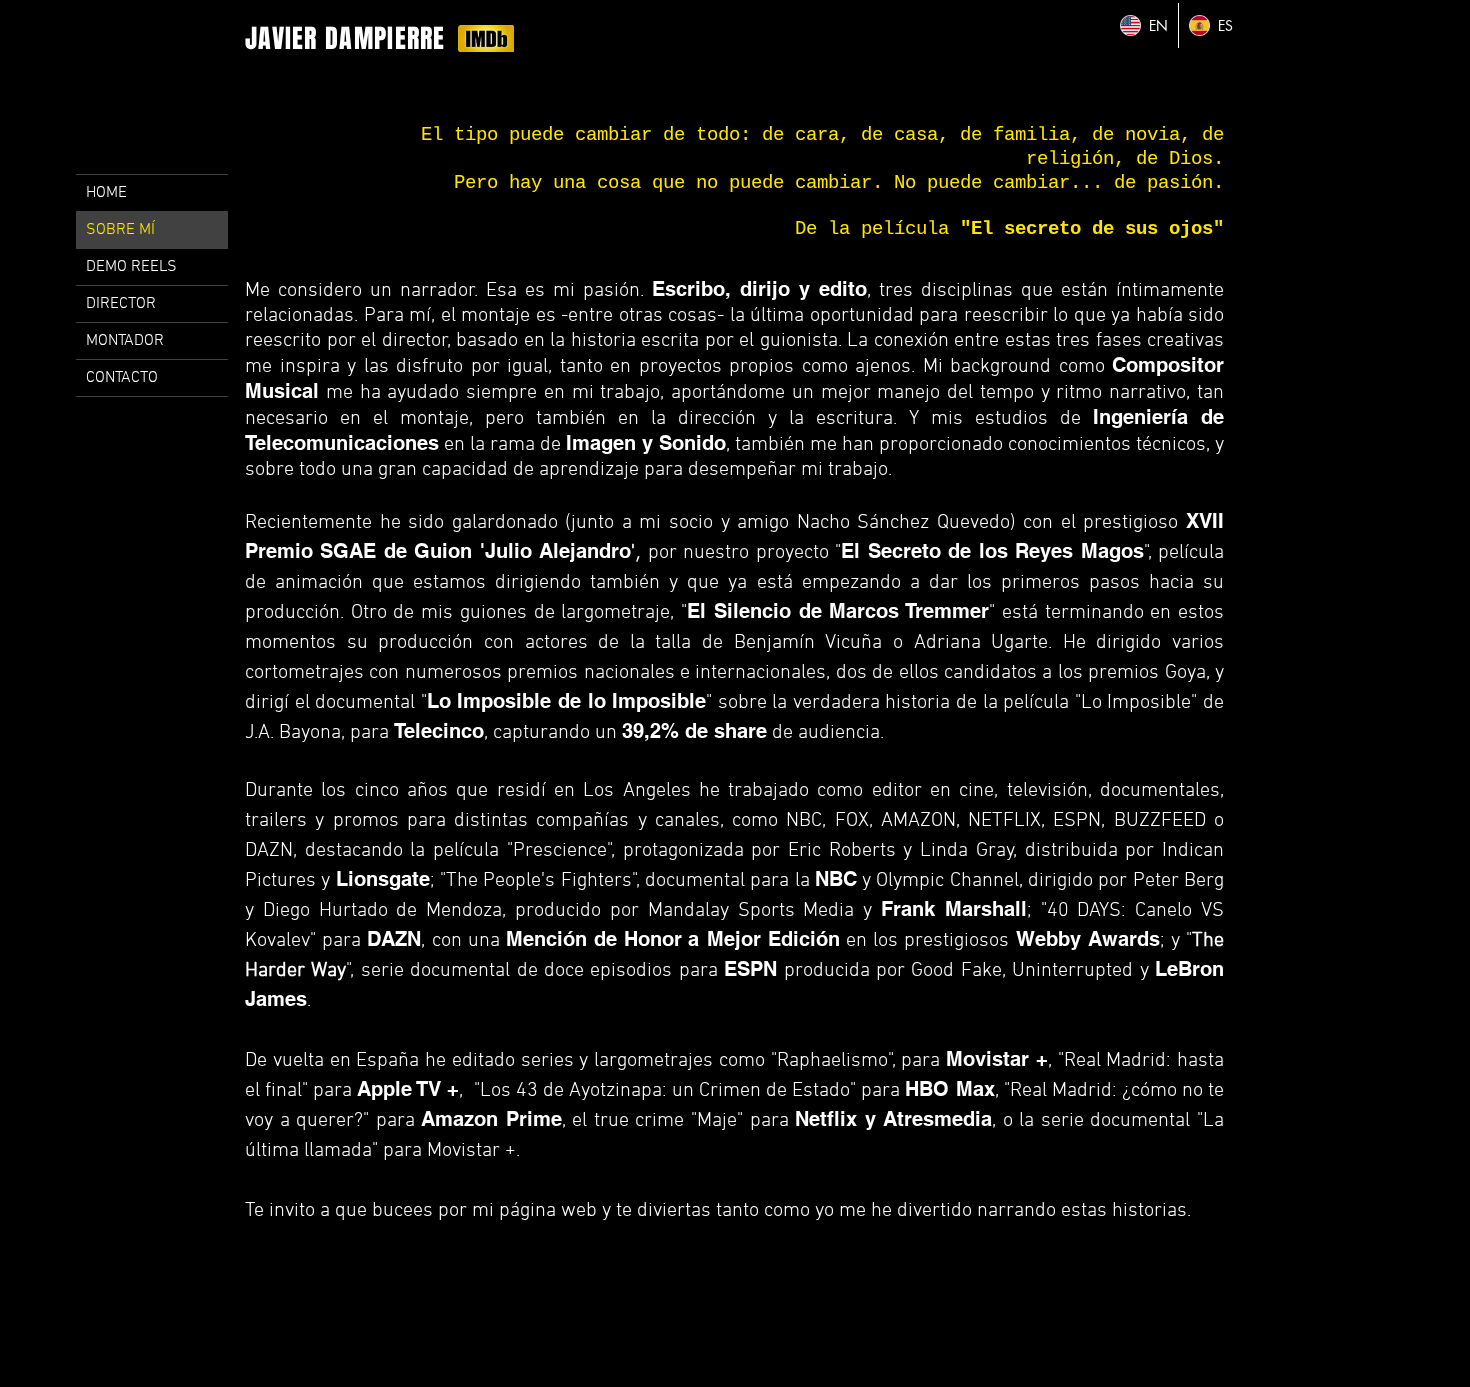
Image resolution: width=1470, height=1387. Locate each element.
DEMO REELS (131, 267)
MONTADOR (125, 341)
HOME (106, 193)
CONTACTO (122, 378)
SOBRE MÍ (120, 230)
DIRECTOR (121, 304)
